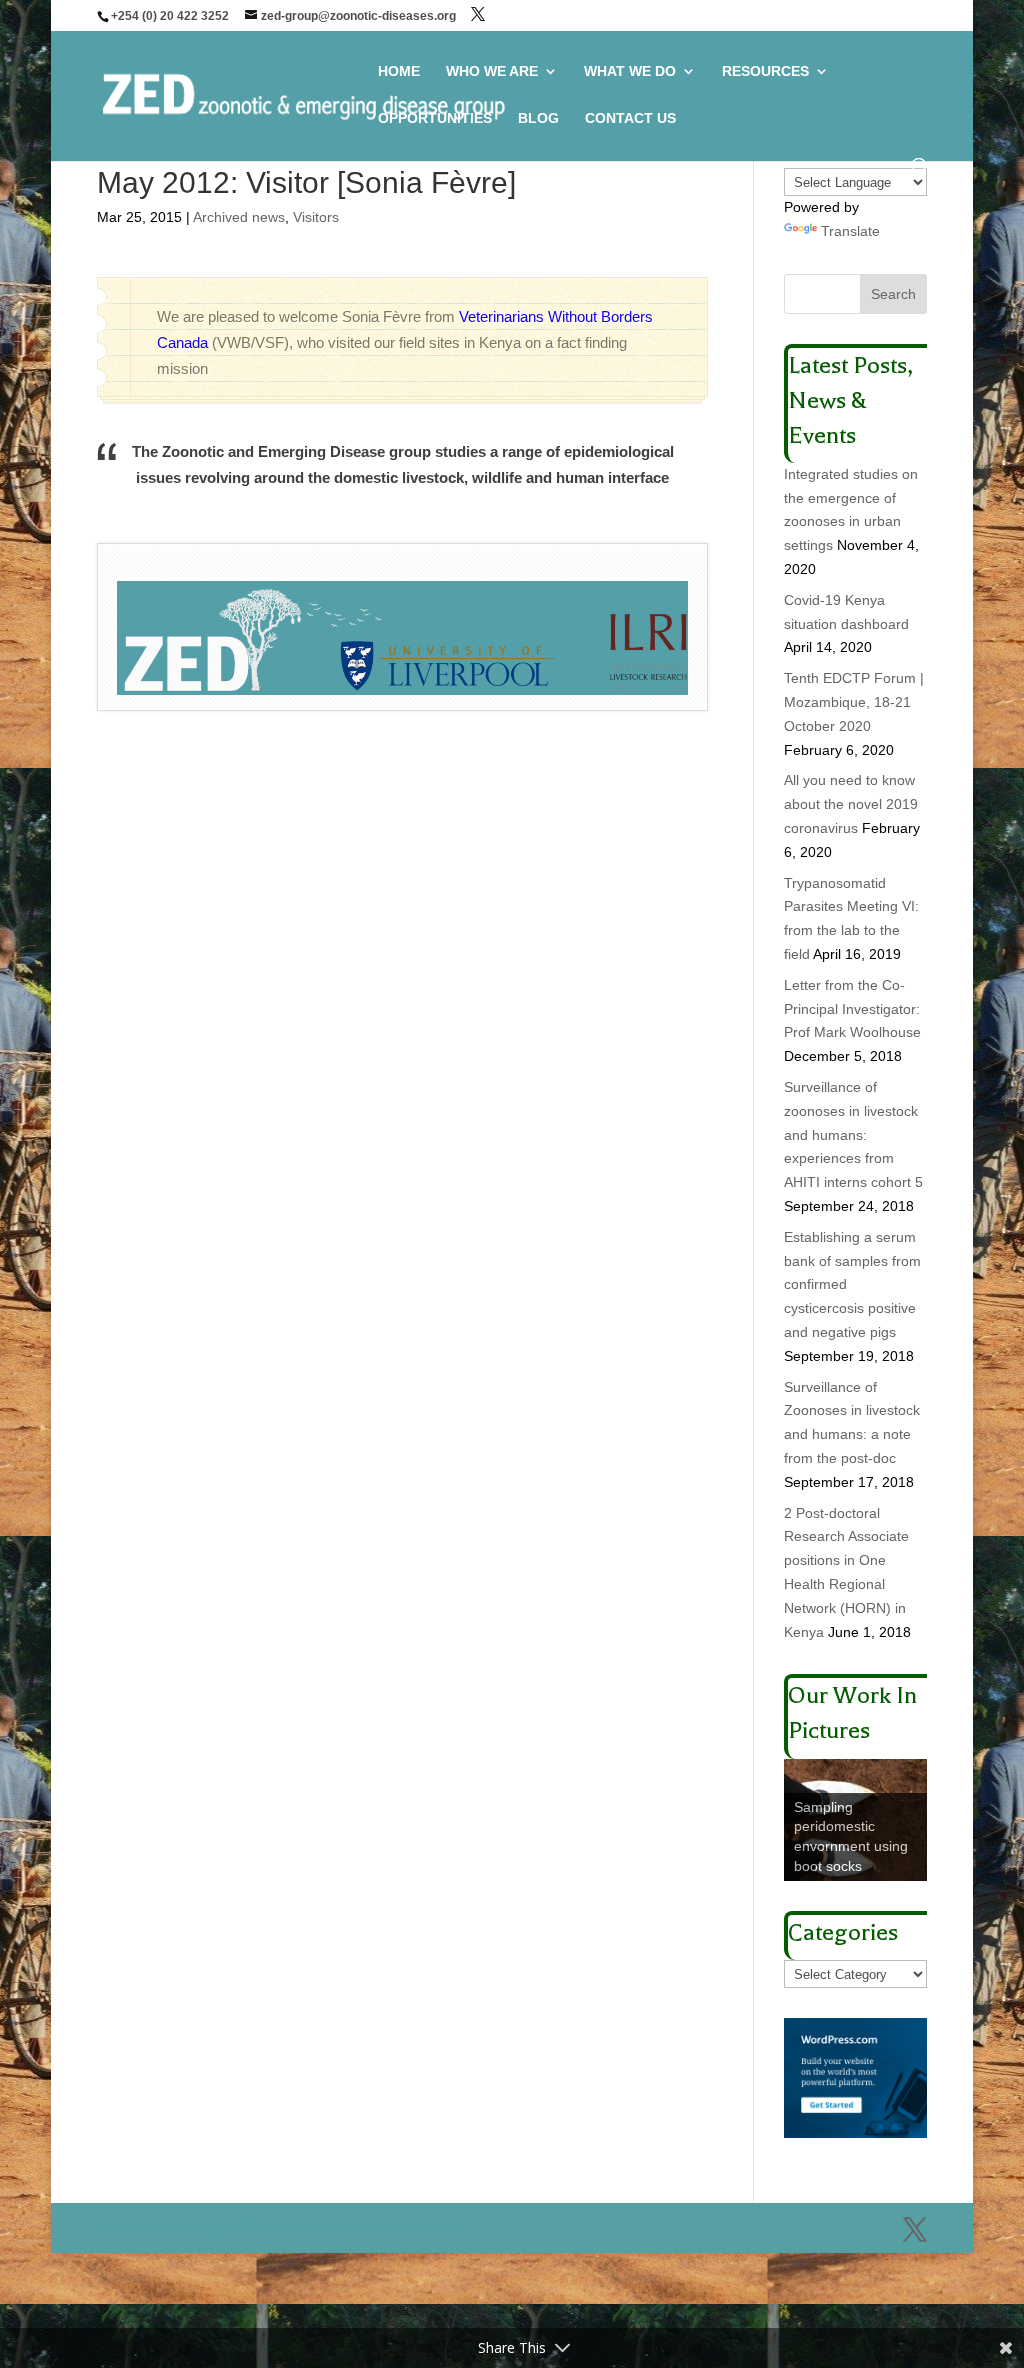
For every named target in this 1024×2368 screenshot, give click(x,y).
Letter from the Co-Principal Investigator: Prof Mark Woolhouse (852, 1009)
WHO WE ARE (492, 71)
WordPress (428, 2227)
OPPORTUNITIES (435, 118)
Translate (850, 231)
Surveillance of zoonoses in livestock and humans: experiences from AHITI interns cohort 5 (853, 1134)
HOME (399, 71)
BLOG (538, 118)
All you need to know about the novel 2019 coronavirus (851, 804)
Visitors (316, 217)
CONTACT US (630, 118)
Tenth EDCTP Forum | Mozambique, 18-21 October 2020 (854, 702)
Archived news (239, 217)
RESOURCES (765, 71)
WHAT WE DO (630, 71)
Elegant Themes (239, 2227)
